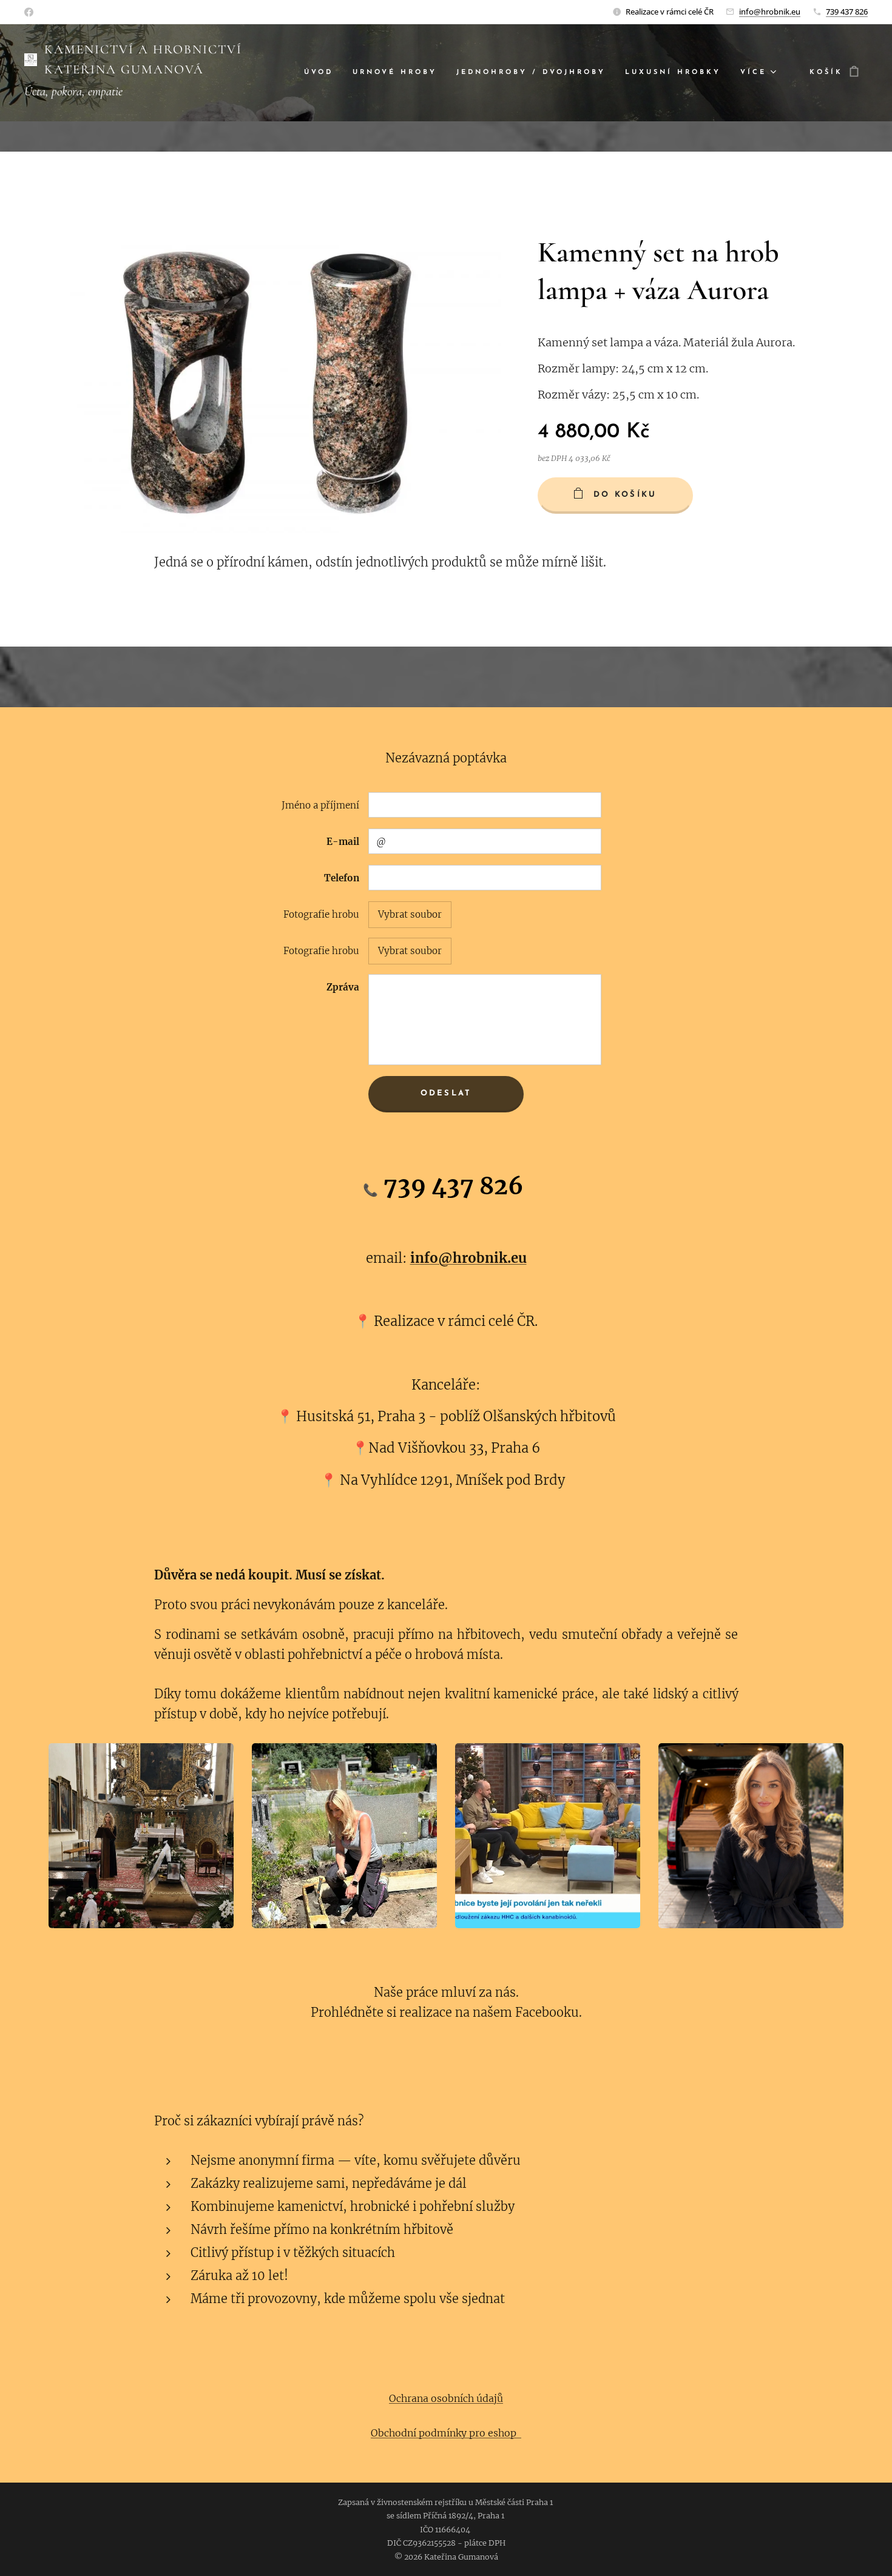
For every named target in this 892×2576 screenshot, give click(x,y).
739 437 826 (847, 12)
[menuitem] (322, 73)
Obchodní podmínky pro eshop (446, 2433)
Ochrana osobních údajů (446, 2398)
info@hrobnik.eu (770, 12)
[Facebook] (29, 12)
